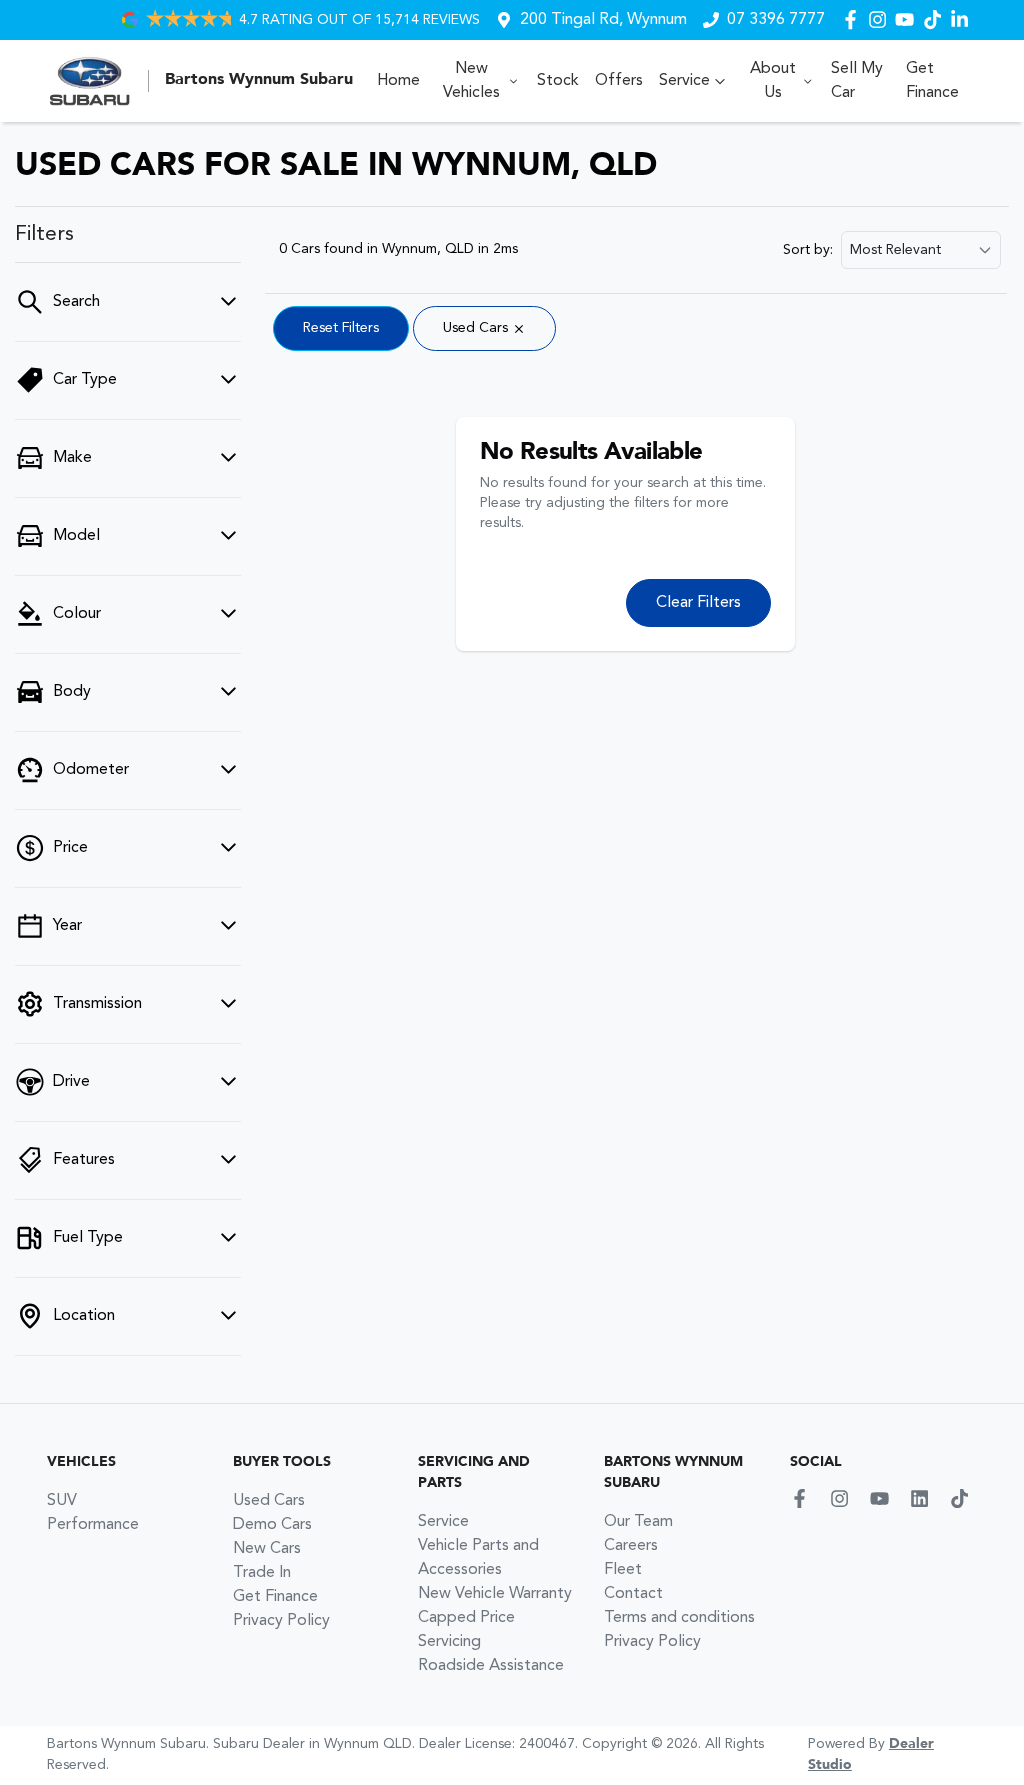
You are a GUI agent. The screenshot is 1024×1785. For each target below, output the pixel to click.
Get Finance (932, 81)
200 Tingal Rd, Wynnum (603, 20)
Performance (93, 1525)
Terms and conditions (679, 1618)
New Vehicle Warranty (495, 1594)
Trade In (262, 1573)
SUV (62, 1501)
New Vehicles (471, 81)
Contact (633, 1594)
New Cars (267, 1549)
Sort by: (808, 250)
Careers (631, 1546)
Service (684, 81)
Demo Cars (272, 1525)
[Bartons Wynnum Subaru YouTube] (908, 19)
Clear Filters (698, 603)
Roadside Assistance (491, 1666)
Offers (619, 81)
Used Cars (269, 1501)
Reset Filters (341, 328)
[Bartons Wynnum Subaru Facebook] (854, 19)
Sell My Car (857, 81)
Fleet (623, 1570)
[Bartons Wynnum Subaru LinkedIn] (963, 19)
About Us (773, 81)
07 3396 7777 (776, 20)
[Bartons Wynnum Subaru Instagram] (881, 19)
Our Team (638, 1522)
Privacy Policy (281, 1621)
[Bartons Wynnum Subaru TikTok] (963, 1498)
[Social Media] (936, 19)
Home (398, 81)
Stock (558, 81)
